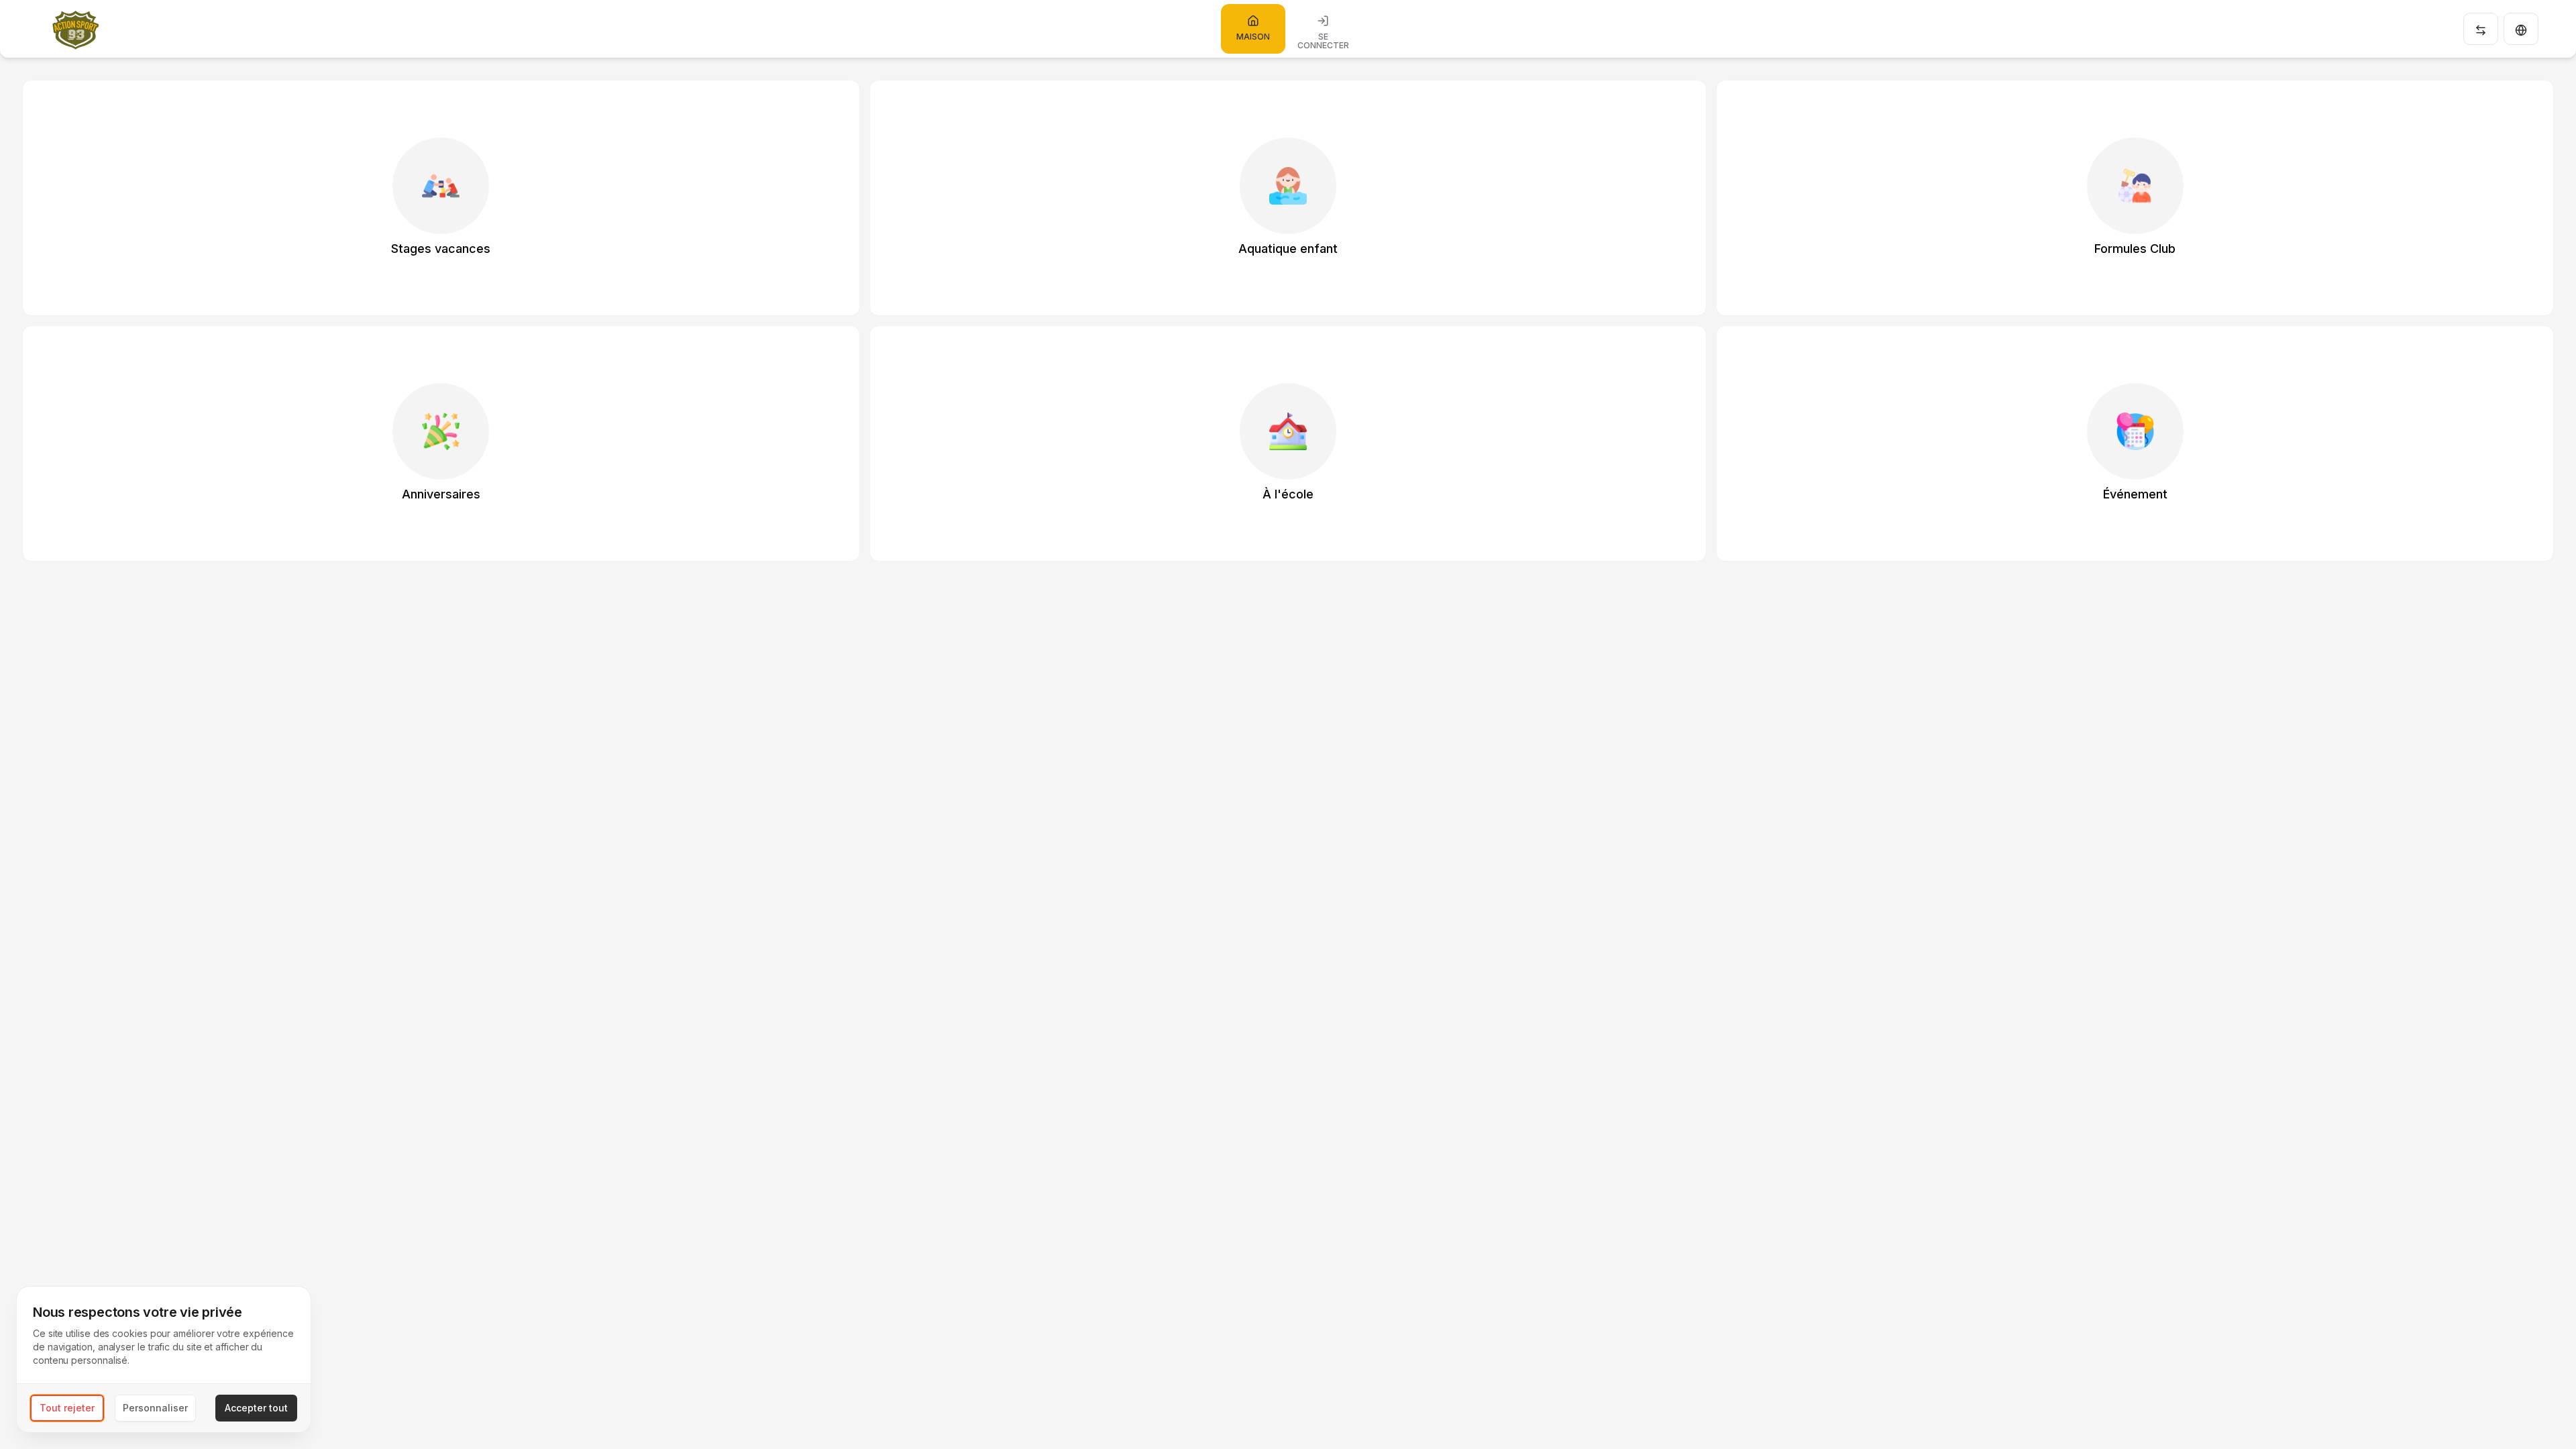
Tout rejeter (67, 1408)
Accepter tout (256, 1408)
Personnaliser (155, 1408)
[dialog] (164, 1359)
